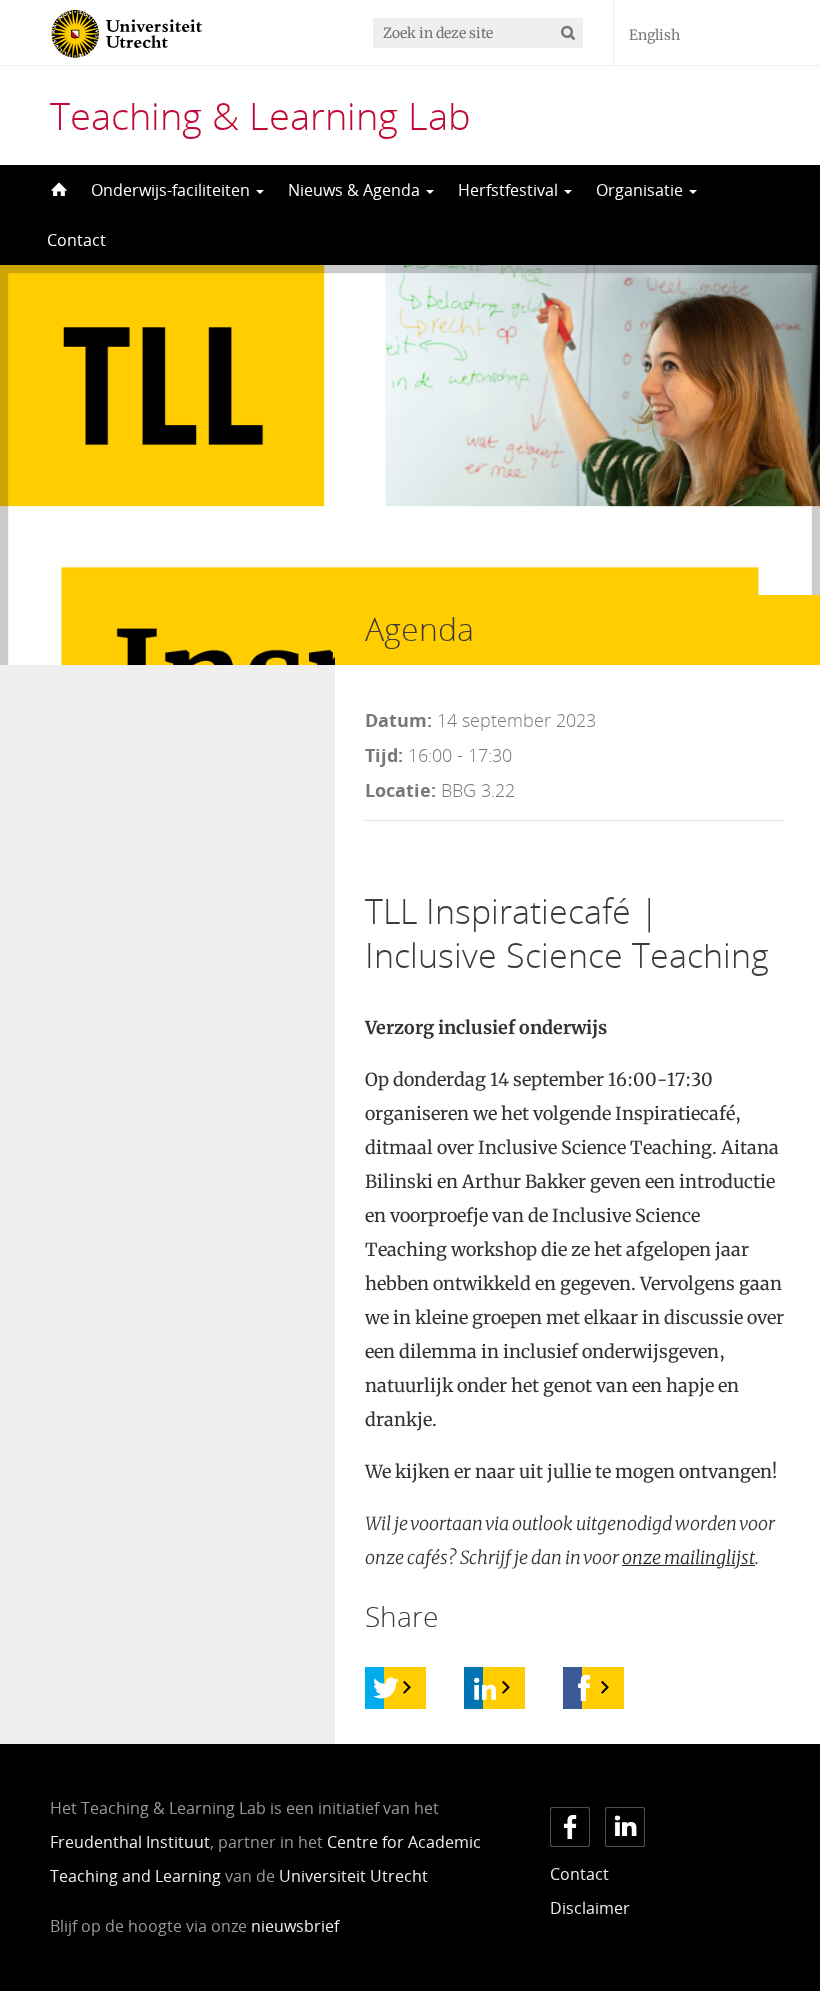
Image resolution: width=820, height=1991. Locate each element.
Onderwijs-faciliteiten (172, 190)
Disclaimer (590, 1908)
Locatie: (400, 790)
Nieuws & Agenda (356, 190)
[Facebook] (584, 1688)
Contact (76, 240)
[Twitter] (386, 1688)
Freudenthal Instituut (130, 1842)
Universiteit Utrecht (353, 1876)
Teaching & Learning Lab (260, 115)
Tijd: (384, 755)
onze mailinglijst (688, 1557)
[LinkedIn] (485, 1688)
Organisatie (641, 190)
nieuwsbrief (295, 1926)
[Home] (57, 190)
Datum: (398, 720)
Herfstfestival (510, 190)
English (654, 35)
